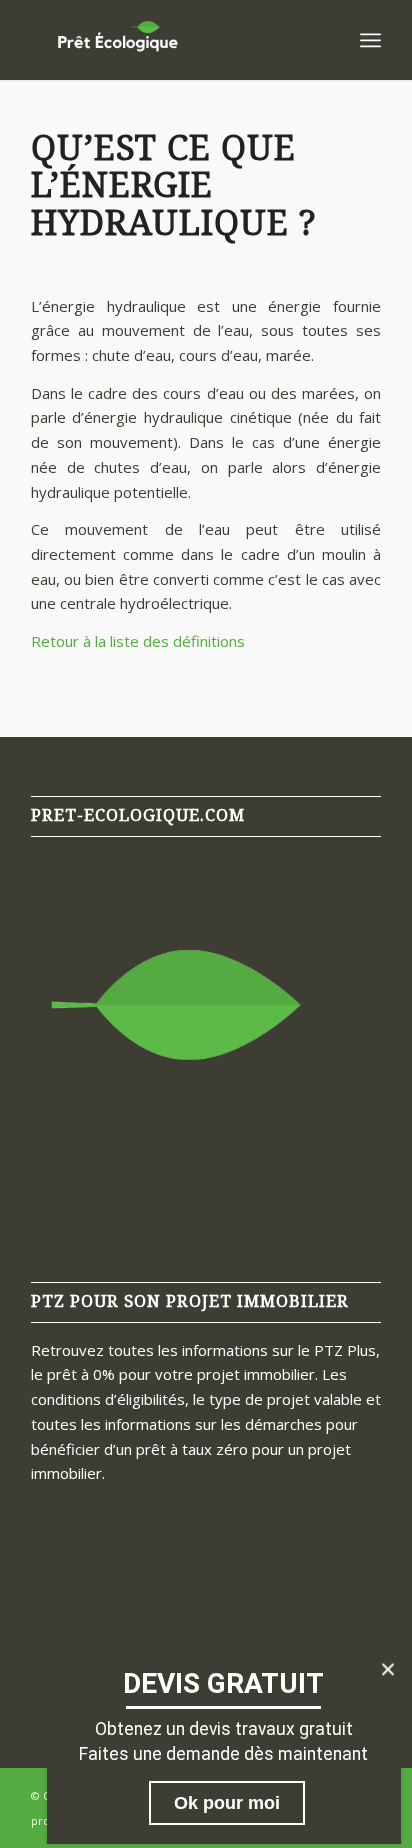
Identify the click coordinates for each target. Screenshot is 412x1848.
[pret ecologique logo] (171, 40)
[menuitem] (370, 40)
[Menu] (370, 40)
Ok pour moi (227, 1803)
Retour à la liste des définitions (138, 641)
